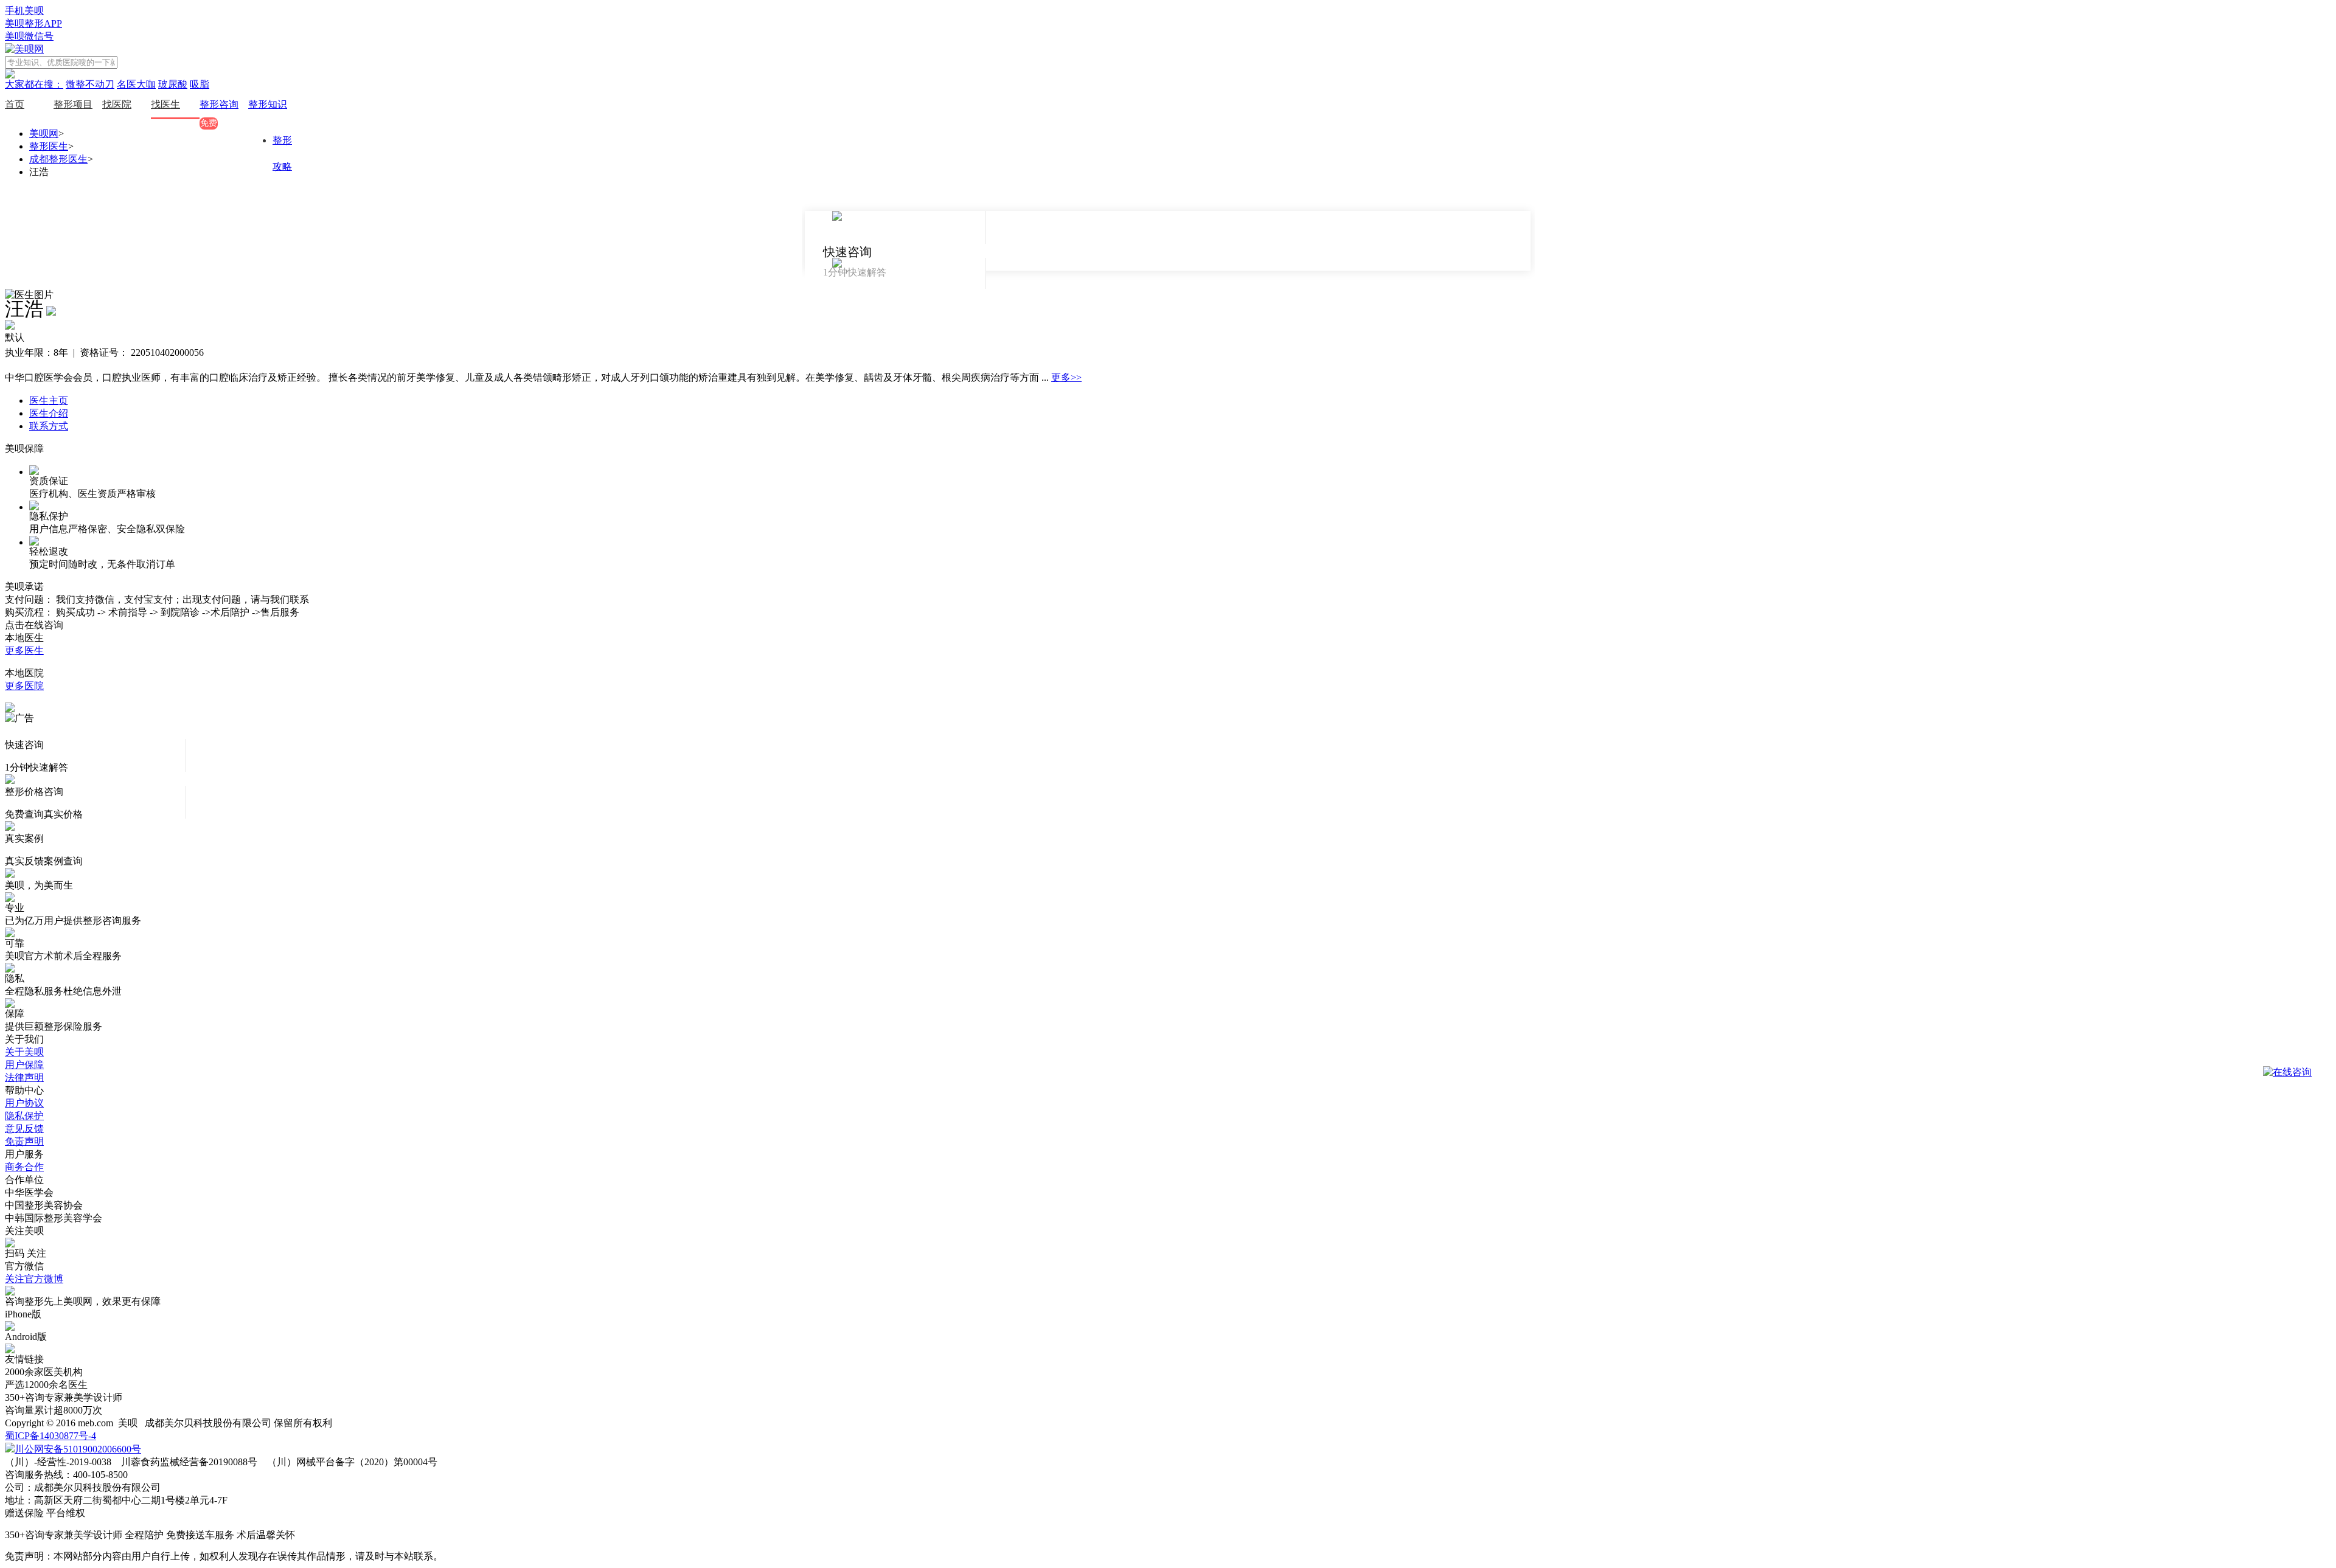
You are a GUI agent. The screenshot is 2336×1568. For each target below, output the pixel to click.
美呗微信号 (29, 36)
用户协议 (24, 1103)
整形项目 (73, 104)
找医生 (165, 104)
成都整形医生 (58, 159)
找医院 (117, 104)
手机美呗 (24, 11)
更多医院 (24, 686)
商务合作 (24, 1167)
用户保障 (24, 1065)
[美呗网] (24, 49)
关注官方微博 (34, 1279)
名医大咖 (136, 84)
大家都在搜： (34, 84)
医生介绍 (49, 413)
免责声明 (24, 1141)
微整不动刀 (90, 84)
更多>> (1066, 377)
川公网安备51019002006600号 (78, 1449)
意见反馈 (24, 1129)
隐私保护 (24, 1116)
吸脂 (200, 84)
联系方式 (49, 426)
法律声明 (24, 1077)
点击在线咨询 (34, 625)
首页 (15, 104)
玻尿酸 (173, 84)
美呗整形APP (33, 23)
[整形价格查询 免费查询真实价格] (895, 274)
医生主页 (49, 401)
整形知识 (268, 104)
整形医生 (49, 146)
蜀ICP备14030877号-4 (50, 1436)
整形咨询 (219, 104)
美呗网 (44, 134)
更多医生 (24, 650)
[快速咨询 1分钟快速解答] (895, 227)
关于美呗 (24, 1052)
